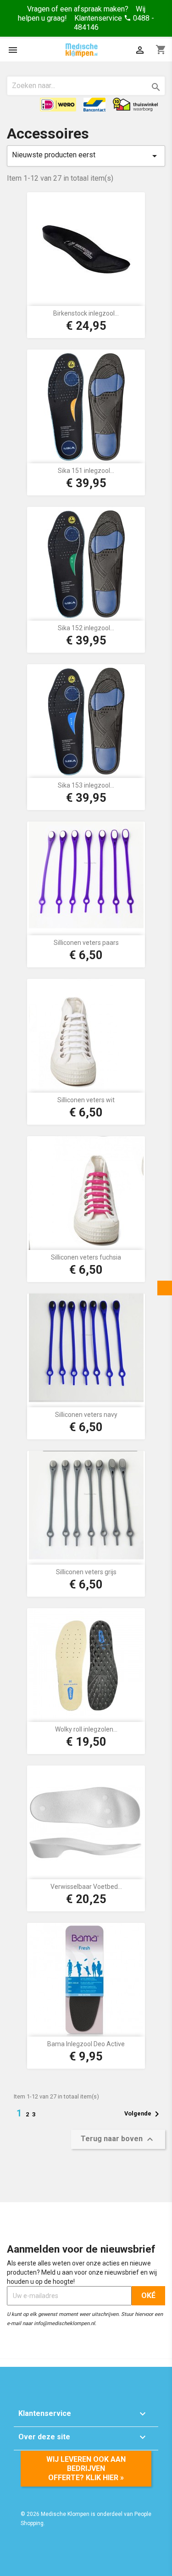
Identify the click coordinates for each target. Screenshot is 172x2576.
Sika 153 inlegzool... (86, 785)
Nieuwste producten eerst (86, 156)
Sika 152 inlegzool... (86, 628)
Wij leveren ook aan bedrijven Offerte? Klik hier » (86, 2468)
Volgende (143, 2114)
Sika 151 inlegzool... (86, 471)
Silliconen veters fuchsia (86, 1257)
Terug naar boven (118, 2139)
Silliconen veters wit (86, 1100)
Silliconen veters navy (86, 1415)
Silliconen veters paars (86, 943)
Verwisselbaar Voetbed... (86, 1887)
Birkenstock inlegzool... (86, 313)
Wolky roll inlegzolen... (86, 1729)
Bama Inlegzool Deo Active (86, 2044)
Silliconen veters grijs (86, 1572)
